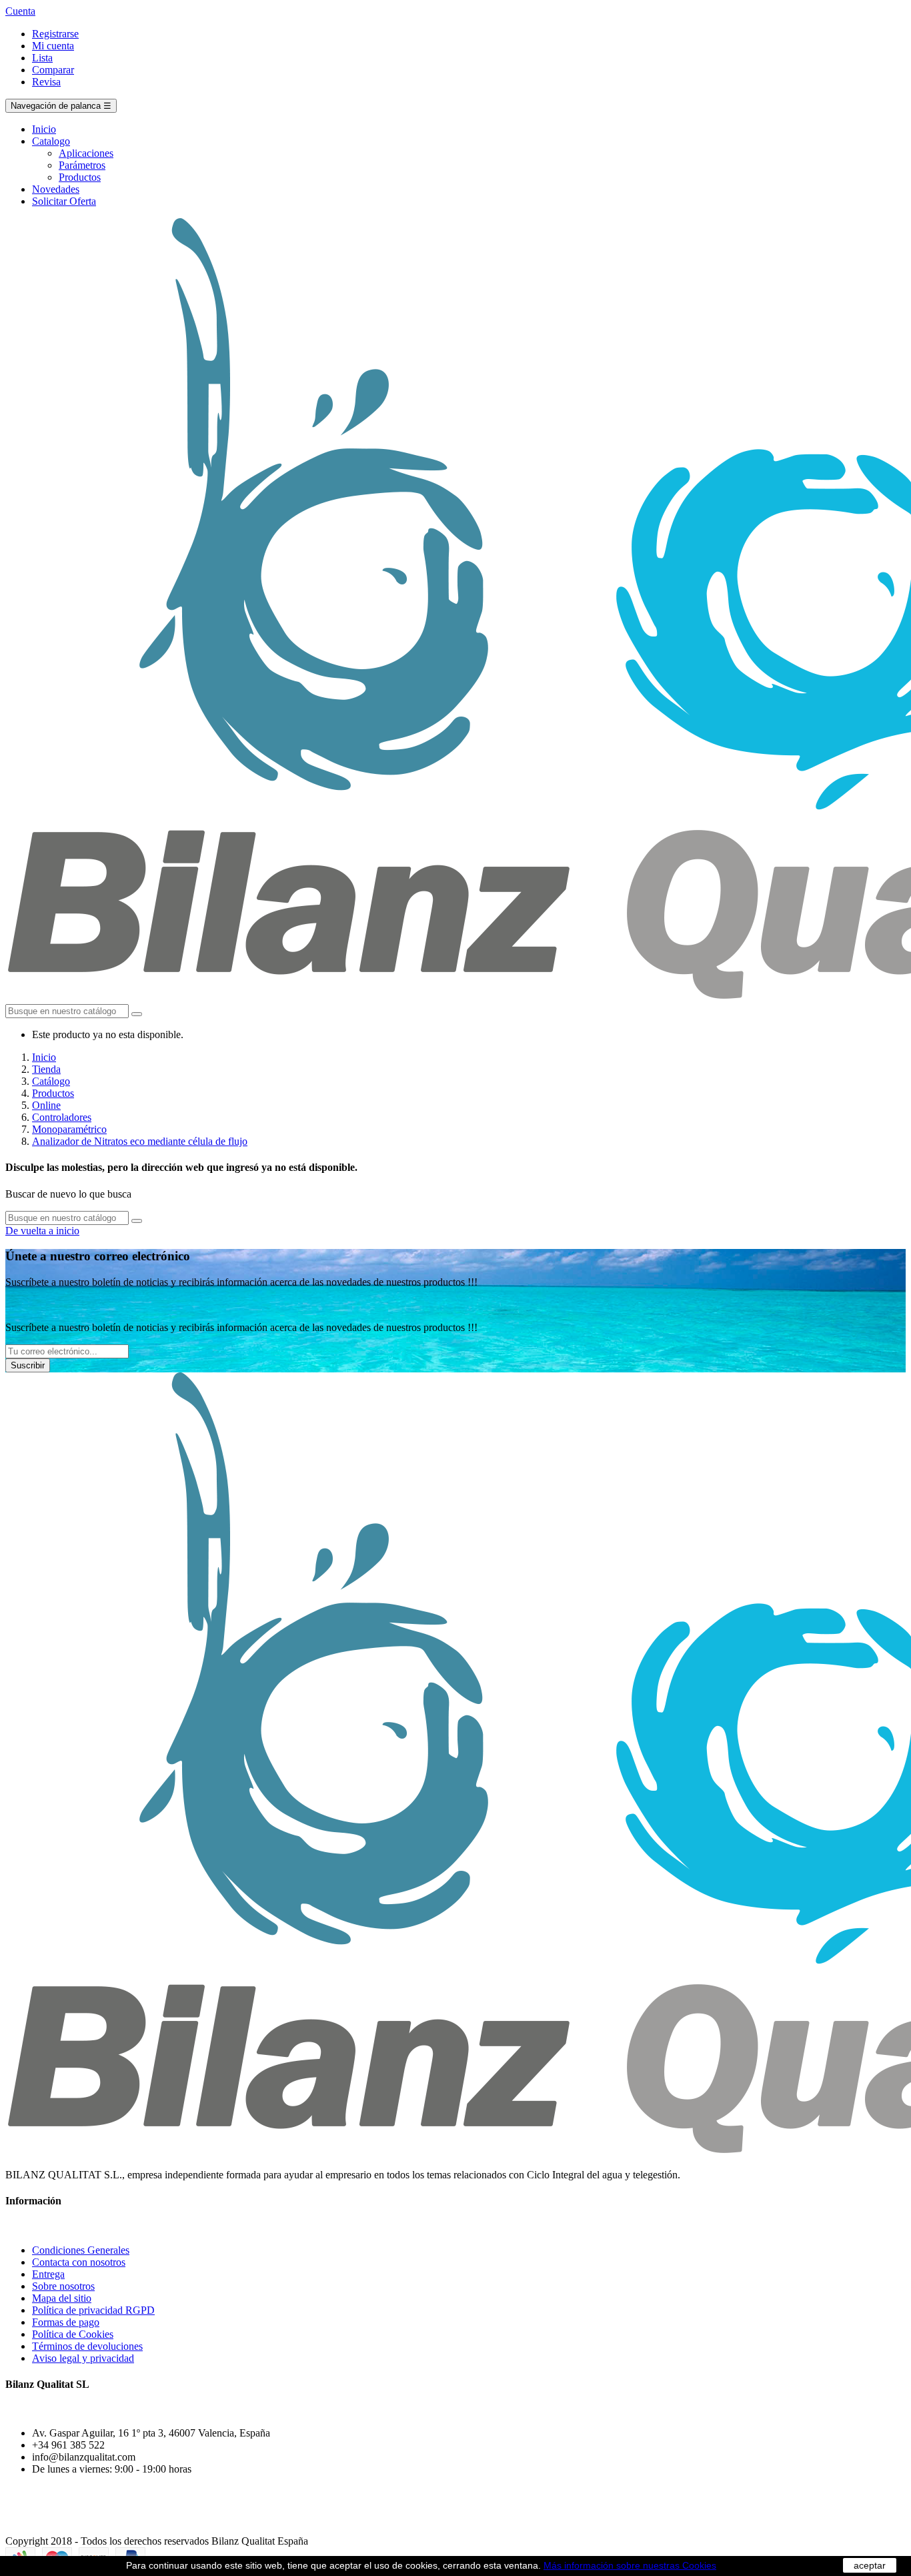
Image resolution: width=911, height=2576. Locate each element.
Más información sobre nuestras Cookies (630, 2565)
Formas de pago (66, 2322)
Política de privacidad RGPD (93, 2310)
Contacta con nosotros (79, 2262)
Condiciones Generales (81, 2250)
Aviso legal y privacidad (83, 2358)
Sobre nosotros (63, 2286)
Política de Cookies (73, 2334)
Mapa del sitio (62, 2298)
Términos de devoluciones (87, 2346)
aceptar (870, 2565)
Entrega (48, 2274)
